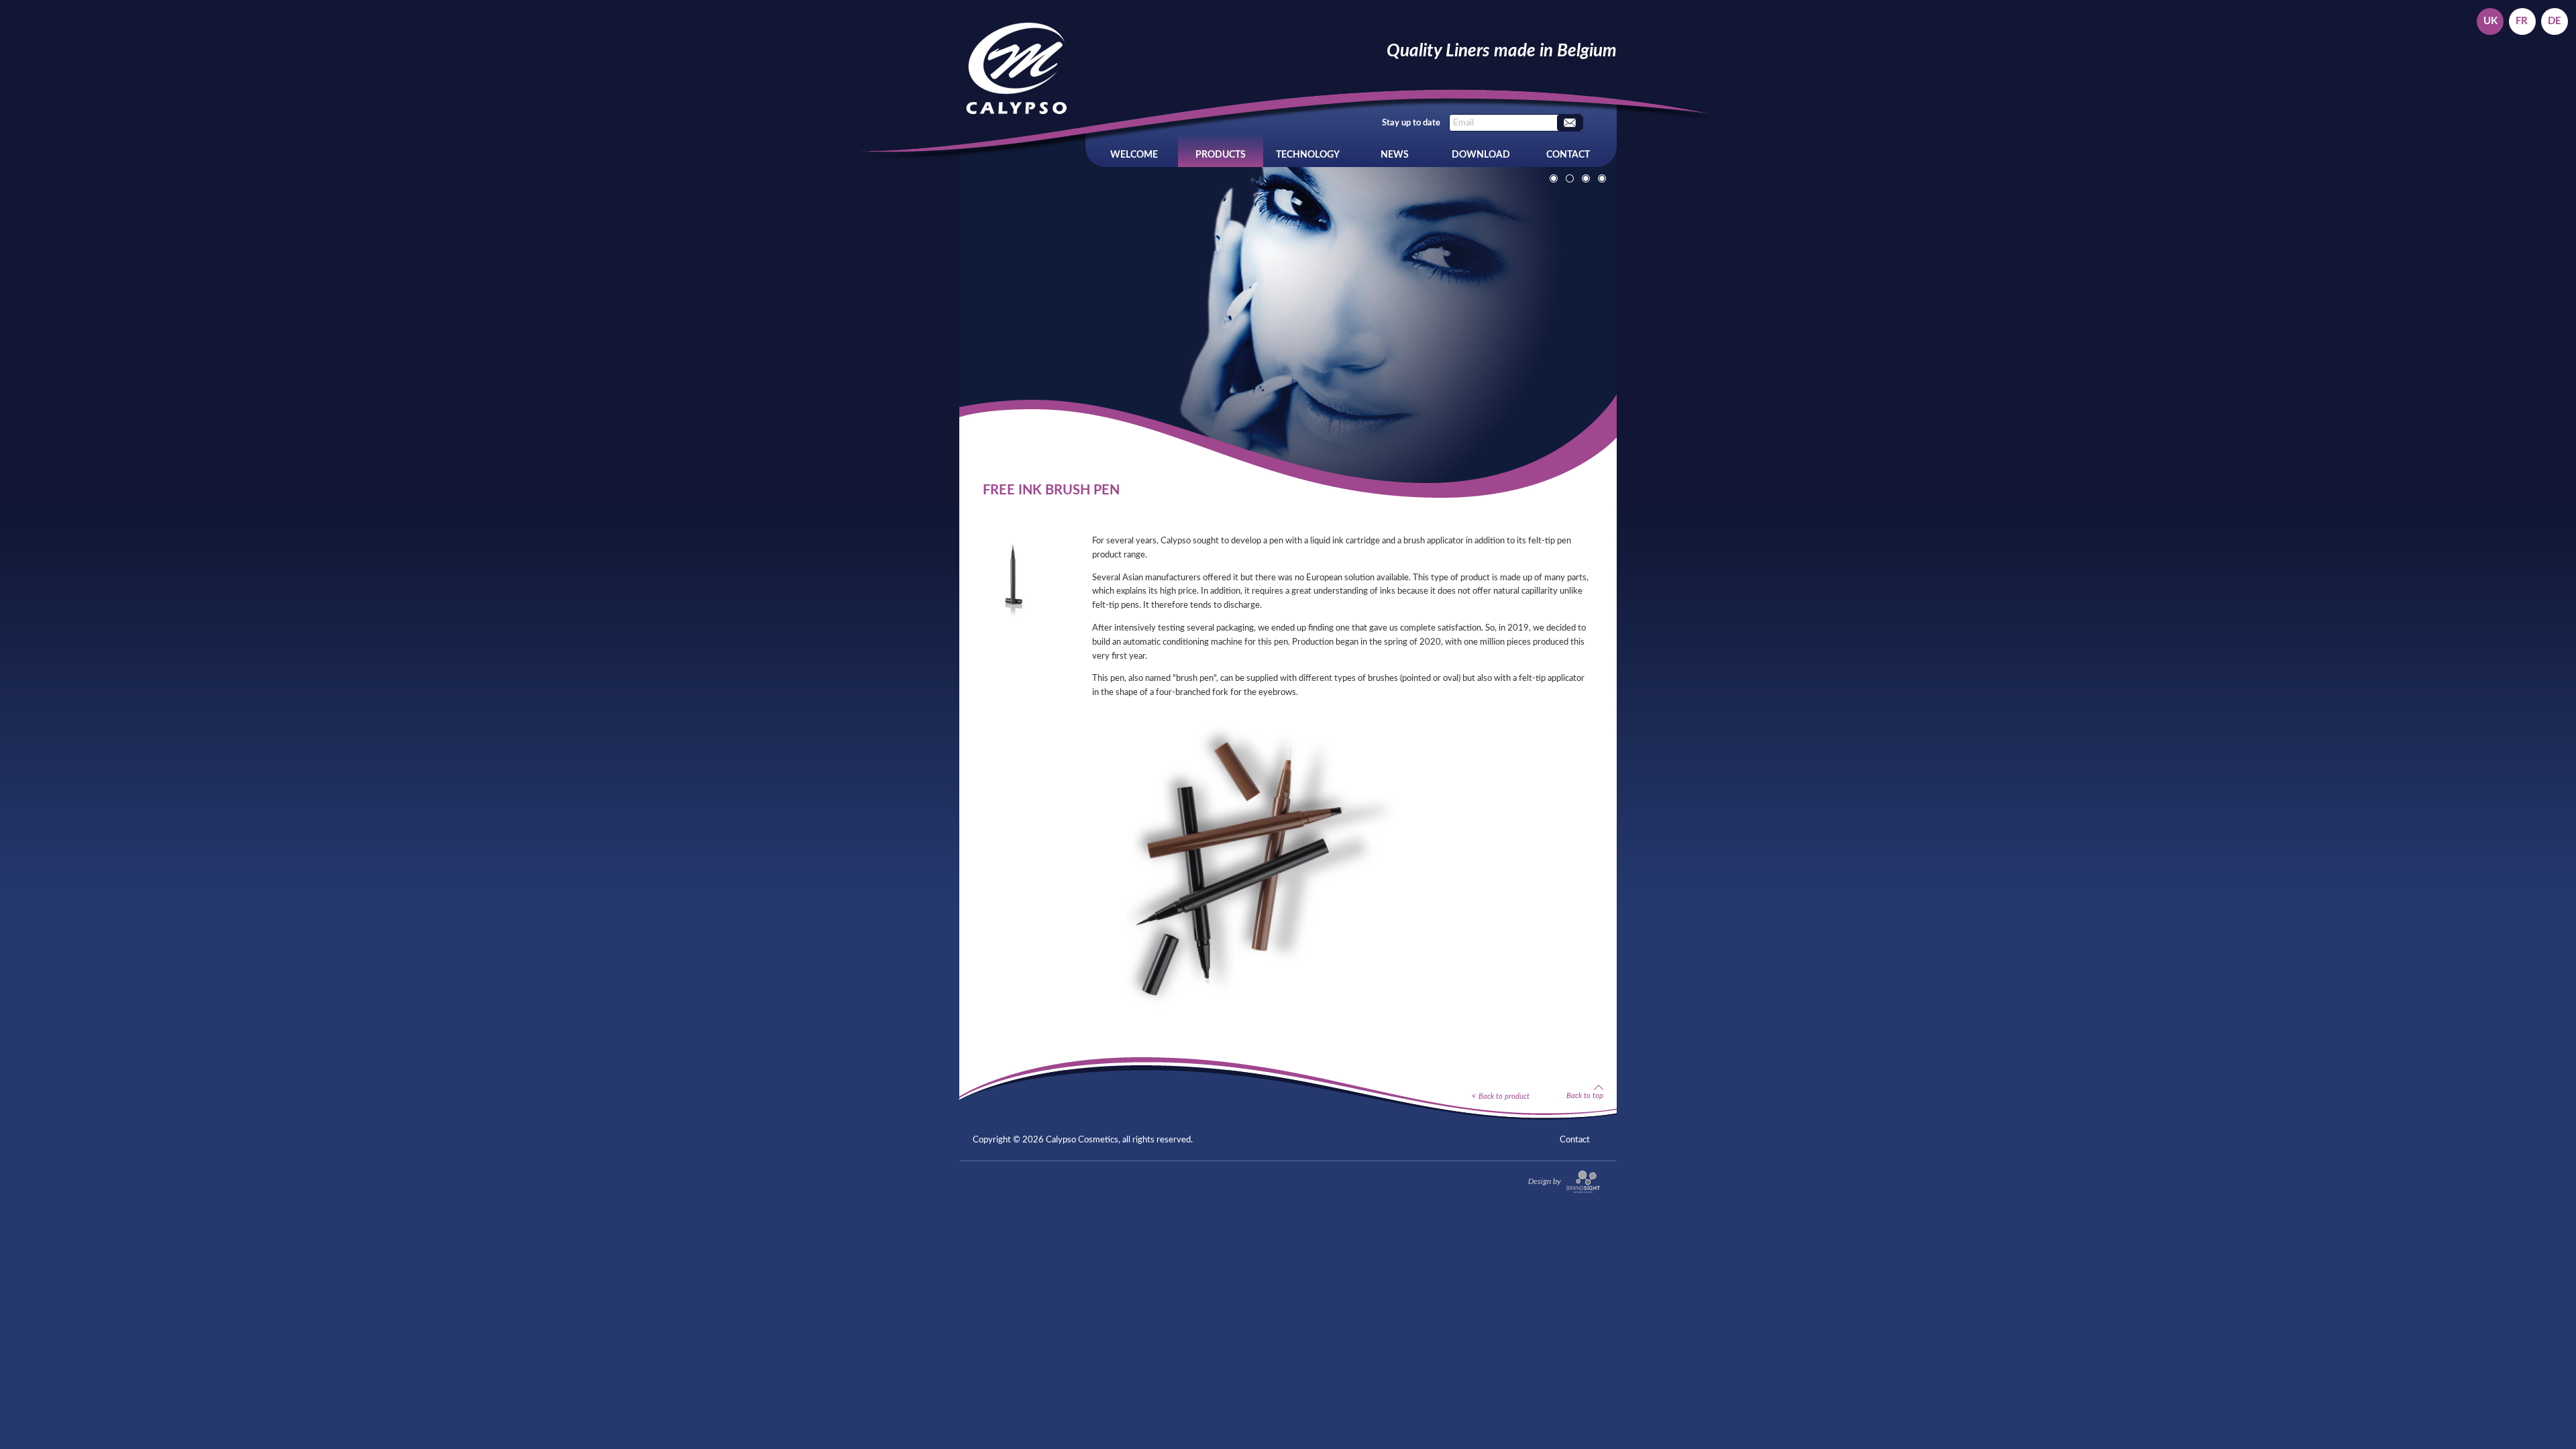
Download (1481, 155)
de (2555, 21)
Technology (1308, 155)
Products (1221, 155)
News (1395, 155)
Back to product (1504, 1096)
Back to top (1585, 1095)
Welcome (1134, 155)
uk (2490, 21)
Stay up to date (1411, 123)
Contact (1568, 155)
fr (2522, 21)
